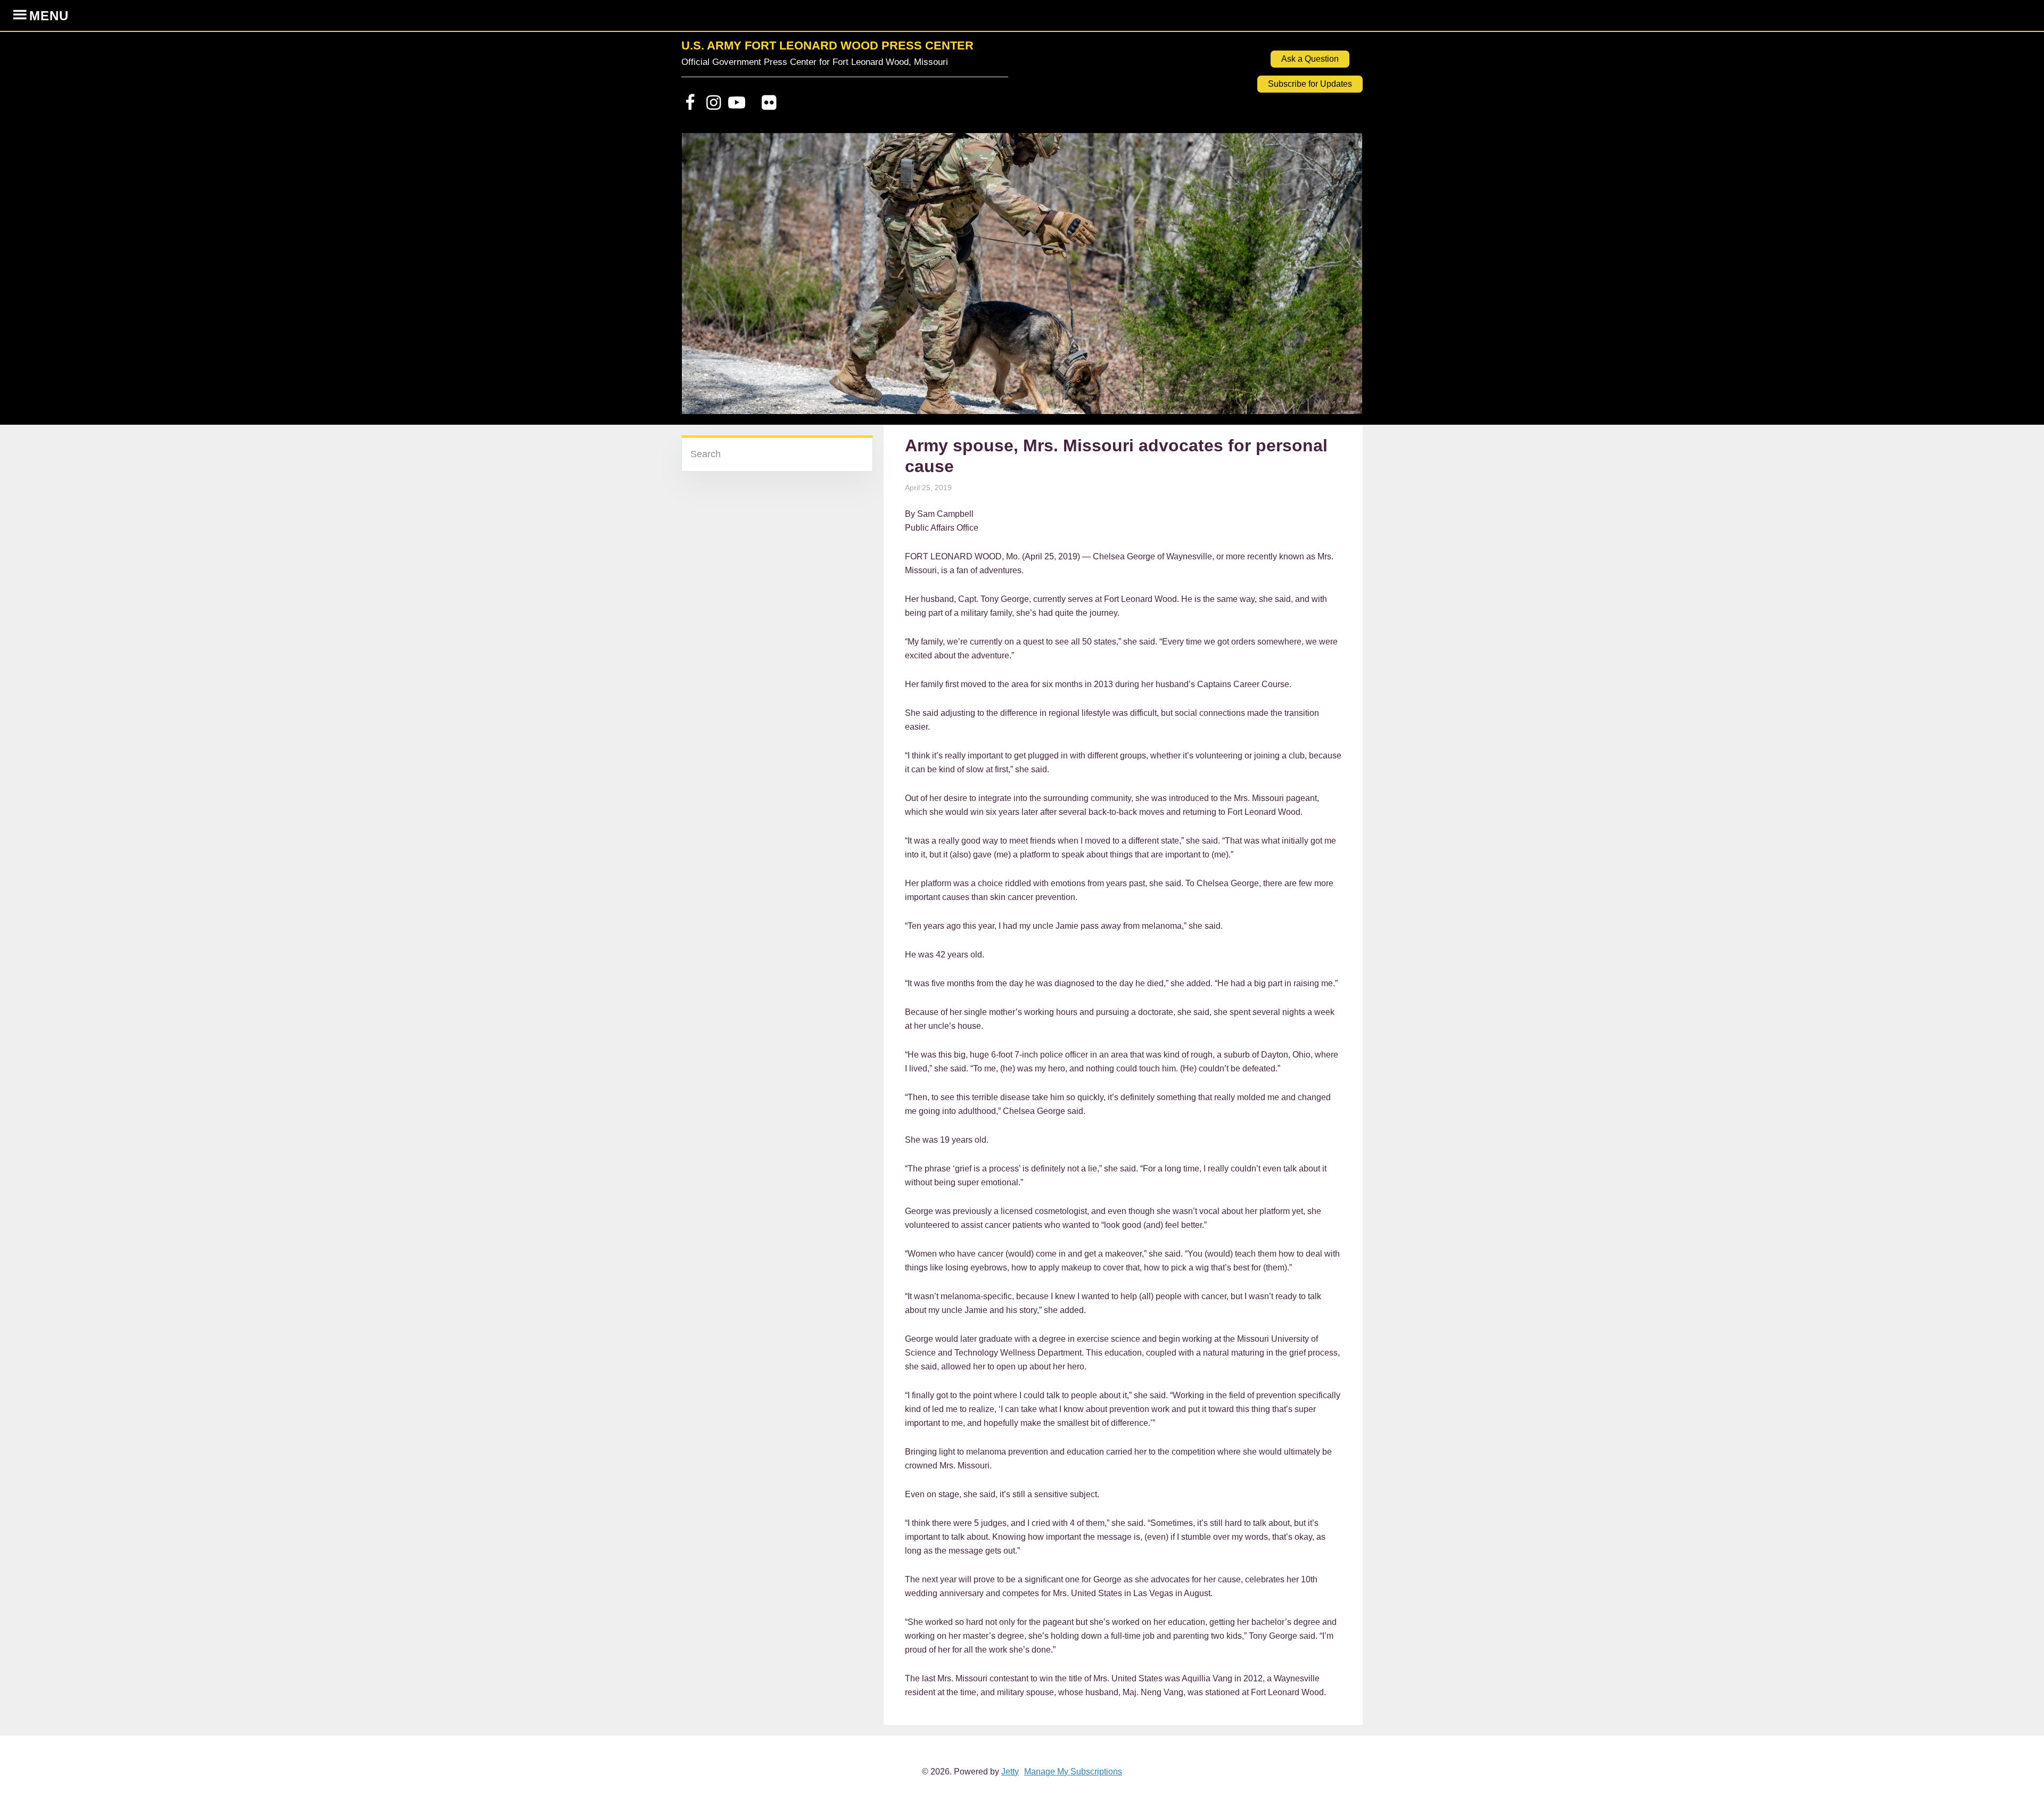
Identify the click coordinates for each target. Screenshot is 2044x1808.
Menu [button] (49, 16)
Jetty (1010, 1772)
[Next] (1340, 279)
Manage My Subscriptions (1073, 1772)
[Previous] (704, 279)
